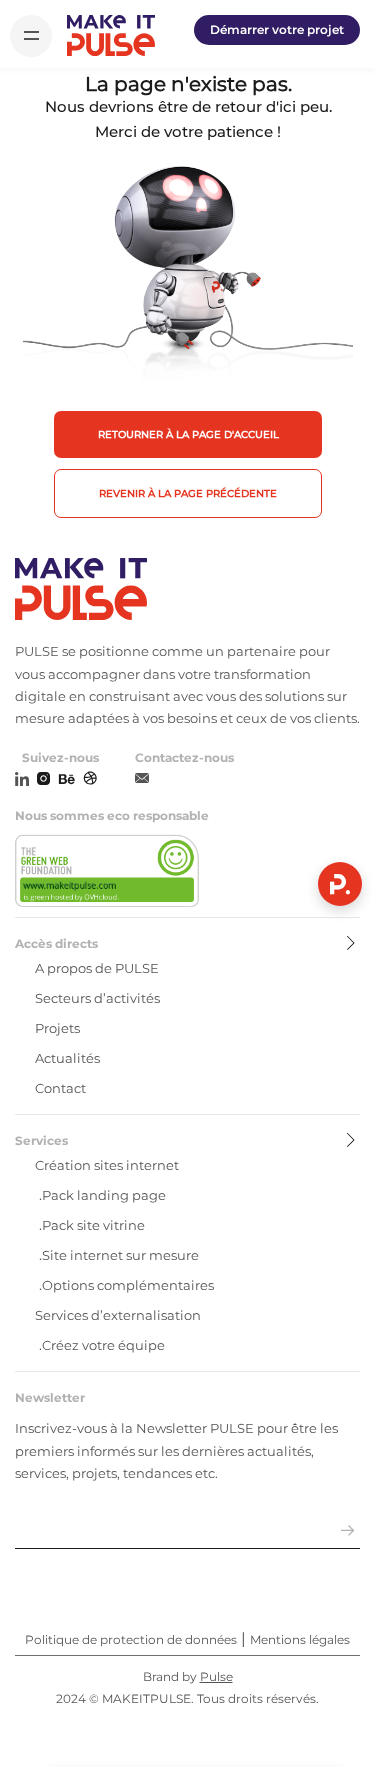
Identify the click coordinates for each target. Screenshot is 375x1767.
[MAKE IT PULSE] (187, 590)
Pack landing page (104, 1195)
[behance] (66, 780)
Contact (60, 1088)
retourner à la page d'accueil (188, 434)
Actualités (67, 1058)
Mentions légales (300, 1639)
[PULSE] (111, 35)
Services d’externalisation (118, 1315)
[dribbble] (90, 780)
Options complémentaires (128, 1285)
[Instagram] (43, 780)
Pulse (216, 1676)
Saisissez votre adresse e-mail (118, 1506)
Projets (57, 1028)
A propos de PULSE (97, 968)
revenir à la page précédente (188, 493)
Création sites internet (107, 1165)
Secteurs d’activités (97, 998)
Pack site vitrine (93, 1225)
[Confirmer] (347, 1531)
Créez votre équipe (103, 1345)
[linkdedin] (22, 780)
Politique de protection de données (131, 1639)
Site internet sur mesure (120, 1255)
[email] (142, 779)
